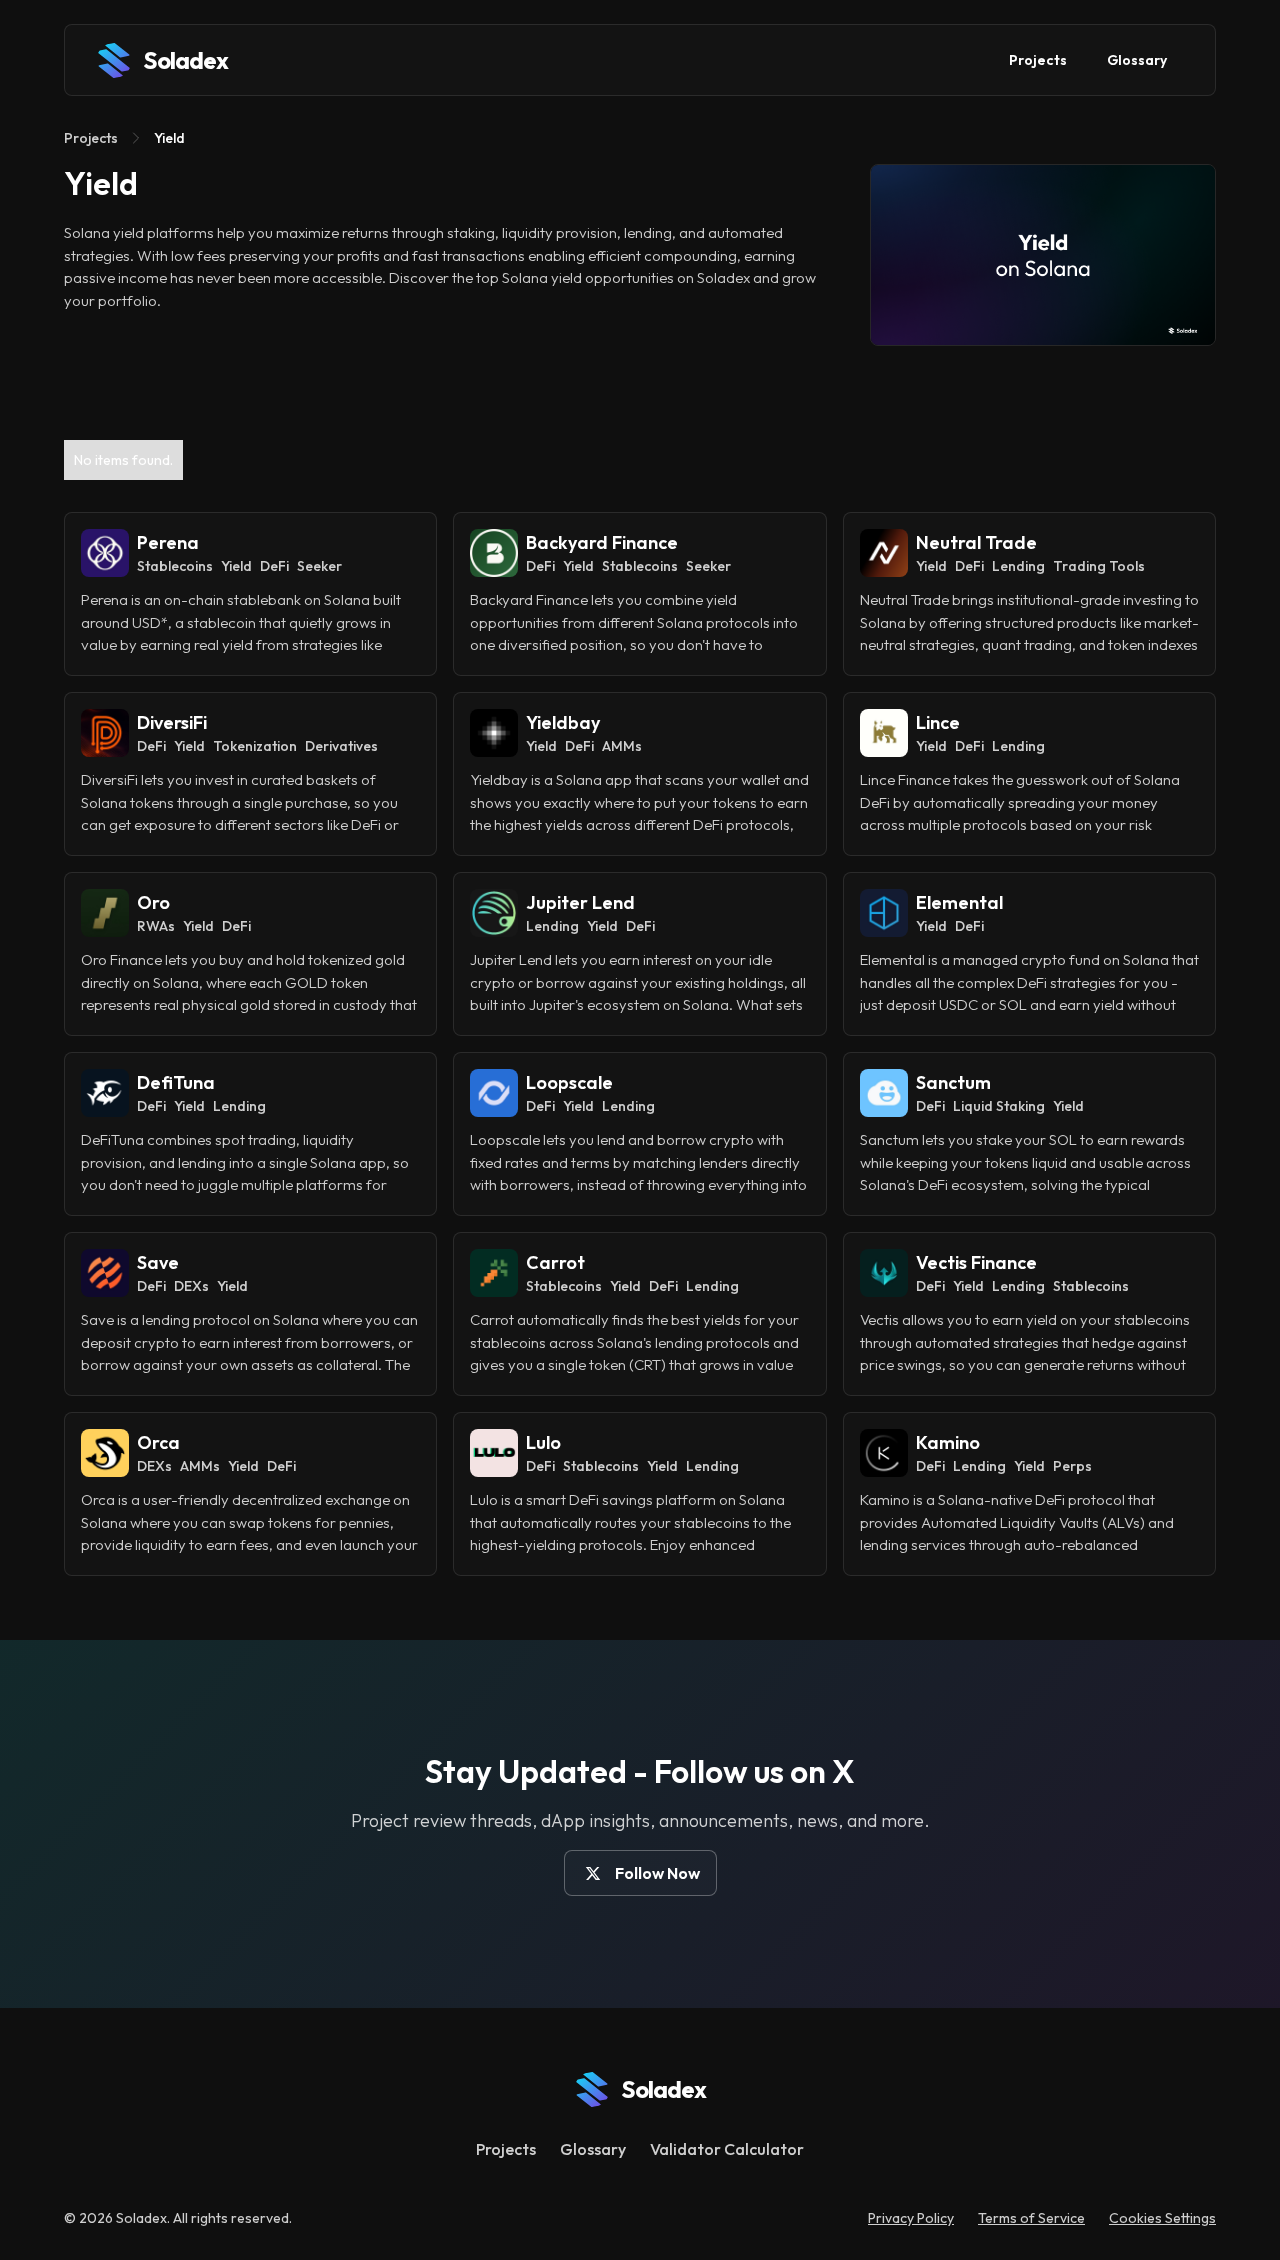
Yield (169, 138)
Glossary (1137, 60)
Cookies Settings (1162, 2218)
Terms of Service (1031, 2218)
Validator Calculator (727, 2149)
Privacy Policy (911, 2218)
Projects (1038, 60)
